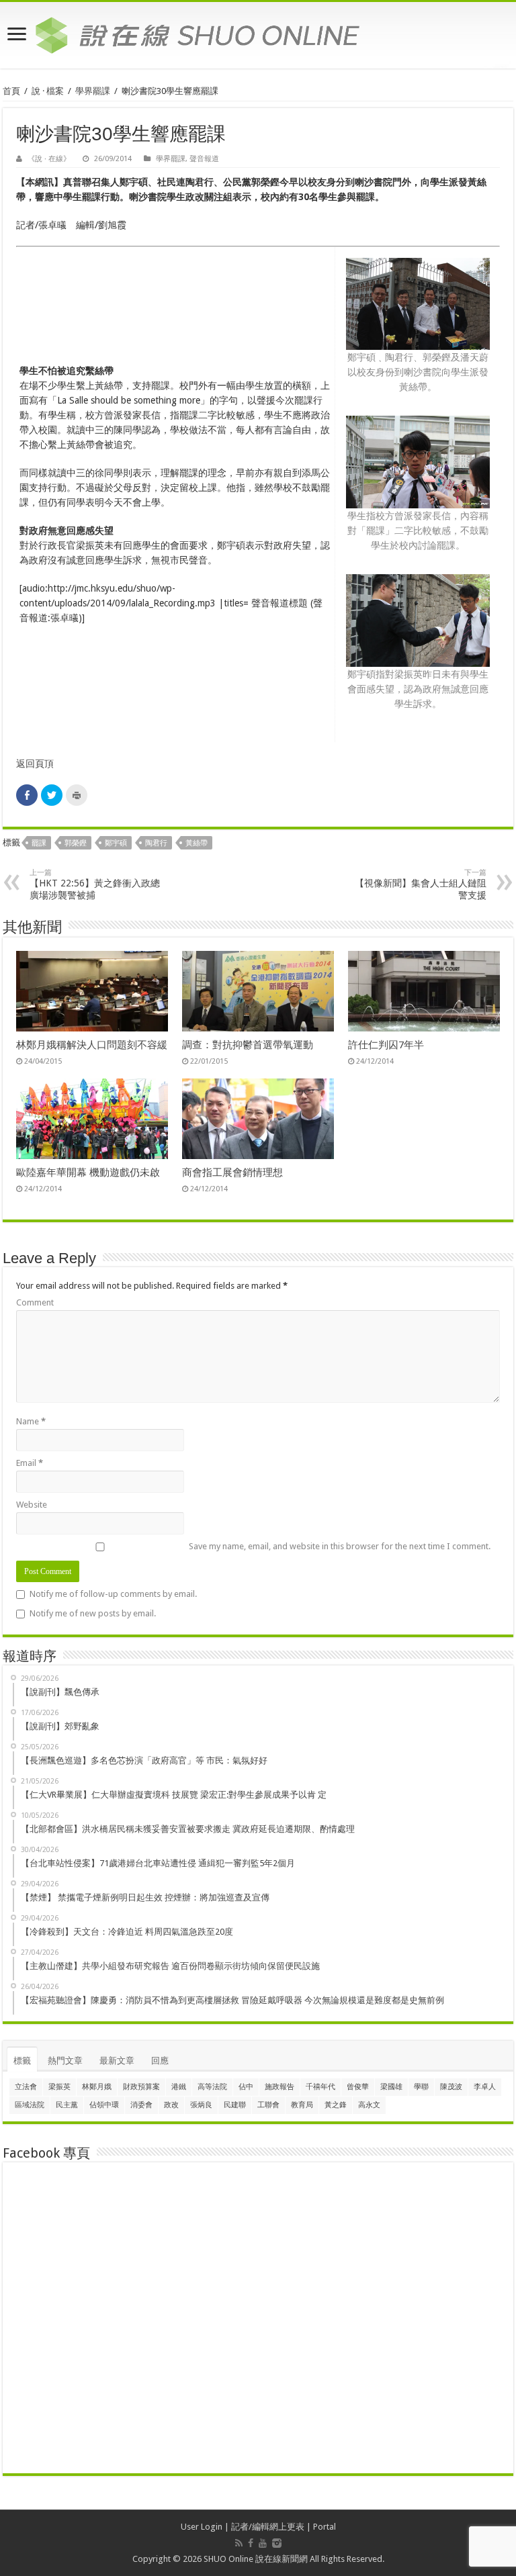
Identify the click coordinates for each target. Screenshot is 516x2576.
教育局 (302, 2105)
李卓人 (485, 2087)
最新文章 (117, 2061)
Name (31, 1421)
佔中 (246, 2087)
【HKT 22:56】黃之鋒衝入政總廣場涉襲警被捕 (95, 884)
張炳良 (201, 2105)
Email (30, 1463)
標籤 (22, 2061)
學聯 (421, 2087)
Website (32, 1505)
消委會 (141, 2105)
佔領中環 (104, 2105)
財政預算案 (141, 2087)
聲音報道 (204, 159)
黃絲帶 (197, 843)
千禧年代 (320, 2087)
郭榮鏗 (76, 843)
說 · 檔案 (48, 91)
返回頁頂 (35, 764)
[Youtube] (263, 2543)
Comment (35, 1302)
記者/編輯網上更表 (268, 2527)
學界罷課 (93, 91)
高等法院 (212, 2087)
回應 (160, 2061)
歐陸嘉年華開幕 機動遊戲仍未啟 (88, 1172)
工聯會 (268, 2105)
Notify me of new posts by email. (93, 1613)
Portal (325, 2527)
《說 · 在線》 (49, 159)
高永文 (369, 2105)
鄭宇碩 (116, 843)
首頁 (11, 91)
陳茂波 (451, 2087)
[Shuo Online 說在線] (258, 33)
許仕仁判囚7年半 (386, 1045)
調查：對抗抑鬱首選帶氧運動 (248, 1045)
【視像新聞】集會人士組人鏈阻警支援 (421, 884)
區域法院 (30, 2105)
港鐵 (179, 2087)
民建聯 (235, 2105)
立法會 (26, 2087)
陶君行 (156, 843)
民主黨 (67, 2105)
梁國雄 (391, 2087)
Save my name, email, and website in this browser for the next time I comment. (340, 1546)
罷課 (39, 843)
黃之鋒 (336, 2105)
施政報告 (279, 2087)
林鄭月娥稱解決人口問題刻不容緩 (92, 1045)
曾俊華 (358, 2087)
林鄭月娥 (97, 2087)
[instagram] (277, 2543)
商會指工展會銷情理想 (232, 1172)
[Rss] (239, 2543)
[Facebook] (251, 2543)
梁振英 (59, 2087)
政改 (171, 2105)
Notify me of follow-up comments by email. (113, 1594)
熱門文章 (65, 2061)
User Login (202, 2527)
